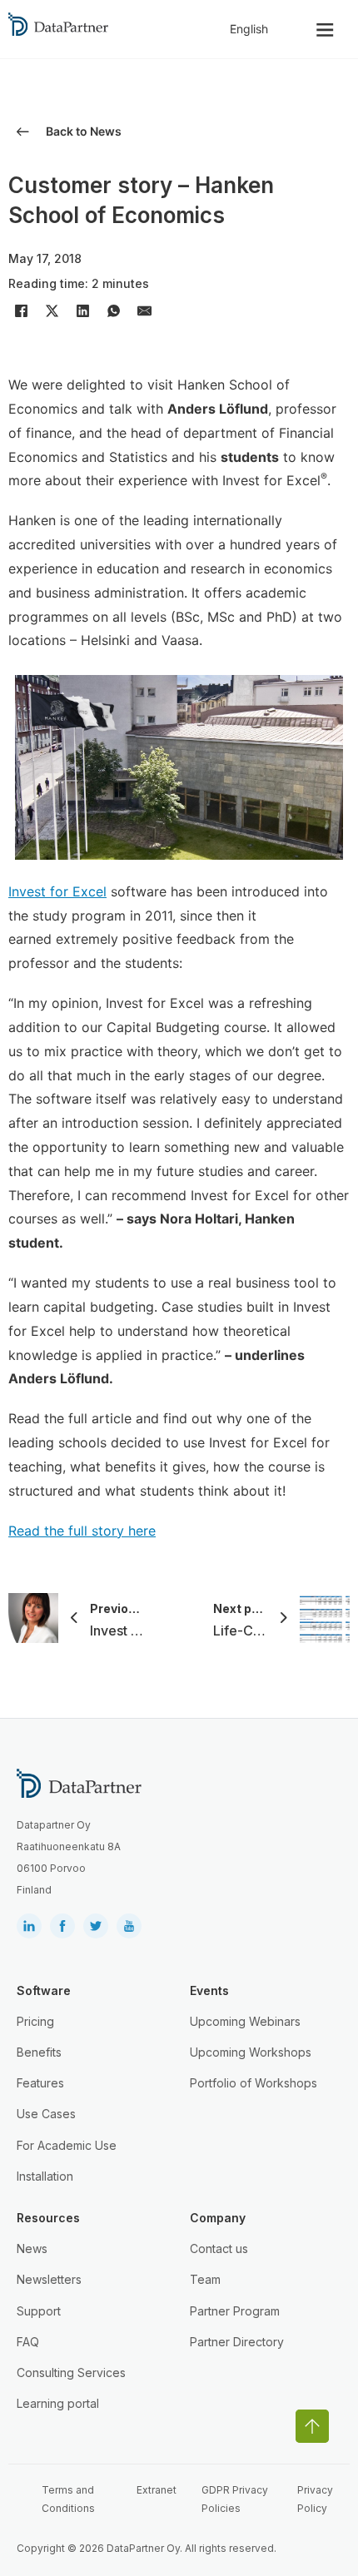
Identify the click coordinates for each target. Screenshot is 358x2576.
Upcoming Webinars (245, 2021)
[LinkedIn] (82, 310)
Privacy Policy (315, 2499)
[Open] (325, 30)
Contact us (219, 2248)
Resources (48, 2218)
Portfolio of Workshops (254, 2083)
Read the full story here (82, 1531)
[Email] (144, 310)
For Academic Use (67, 2145)
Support (39, 2311)
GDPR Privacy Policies (235, 2499)
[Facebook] (21, 310)
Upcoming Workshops (251, 2052)
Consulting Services (71, 2373)
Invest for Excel (57, 891)
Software (44, 1990)
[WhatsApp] (113, 310)
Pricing (35, 2021)
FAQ (28, 2342)
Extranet (157, 2490)
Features (40, 2083)
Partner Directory (237, 2342)
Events (209, 1990)
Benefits (39, 2052)
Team (205, 2279)
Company (218, 2218)
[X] (52, 310)
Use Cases (46, 2114)
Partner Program (235, 2311)
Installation (45, 2176)
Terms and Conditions (68, 2499)
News (32, 2248)
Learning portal (58, 2403)
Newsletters (49, 2279)
